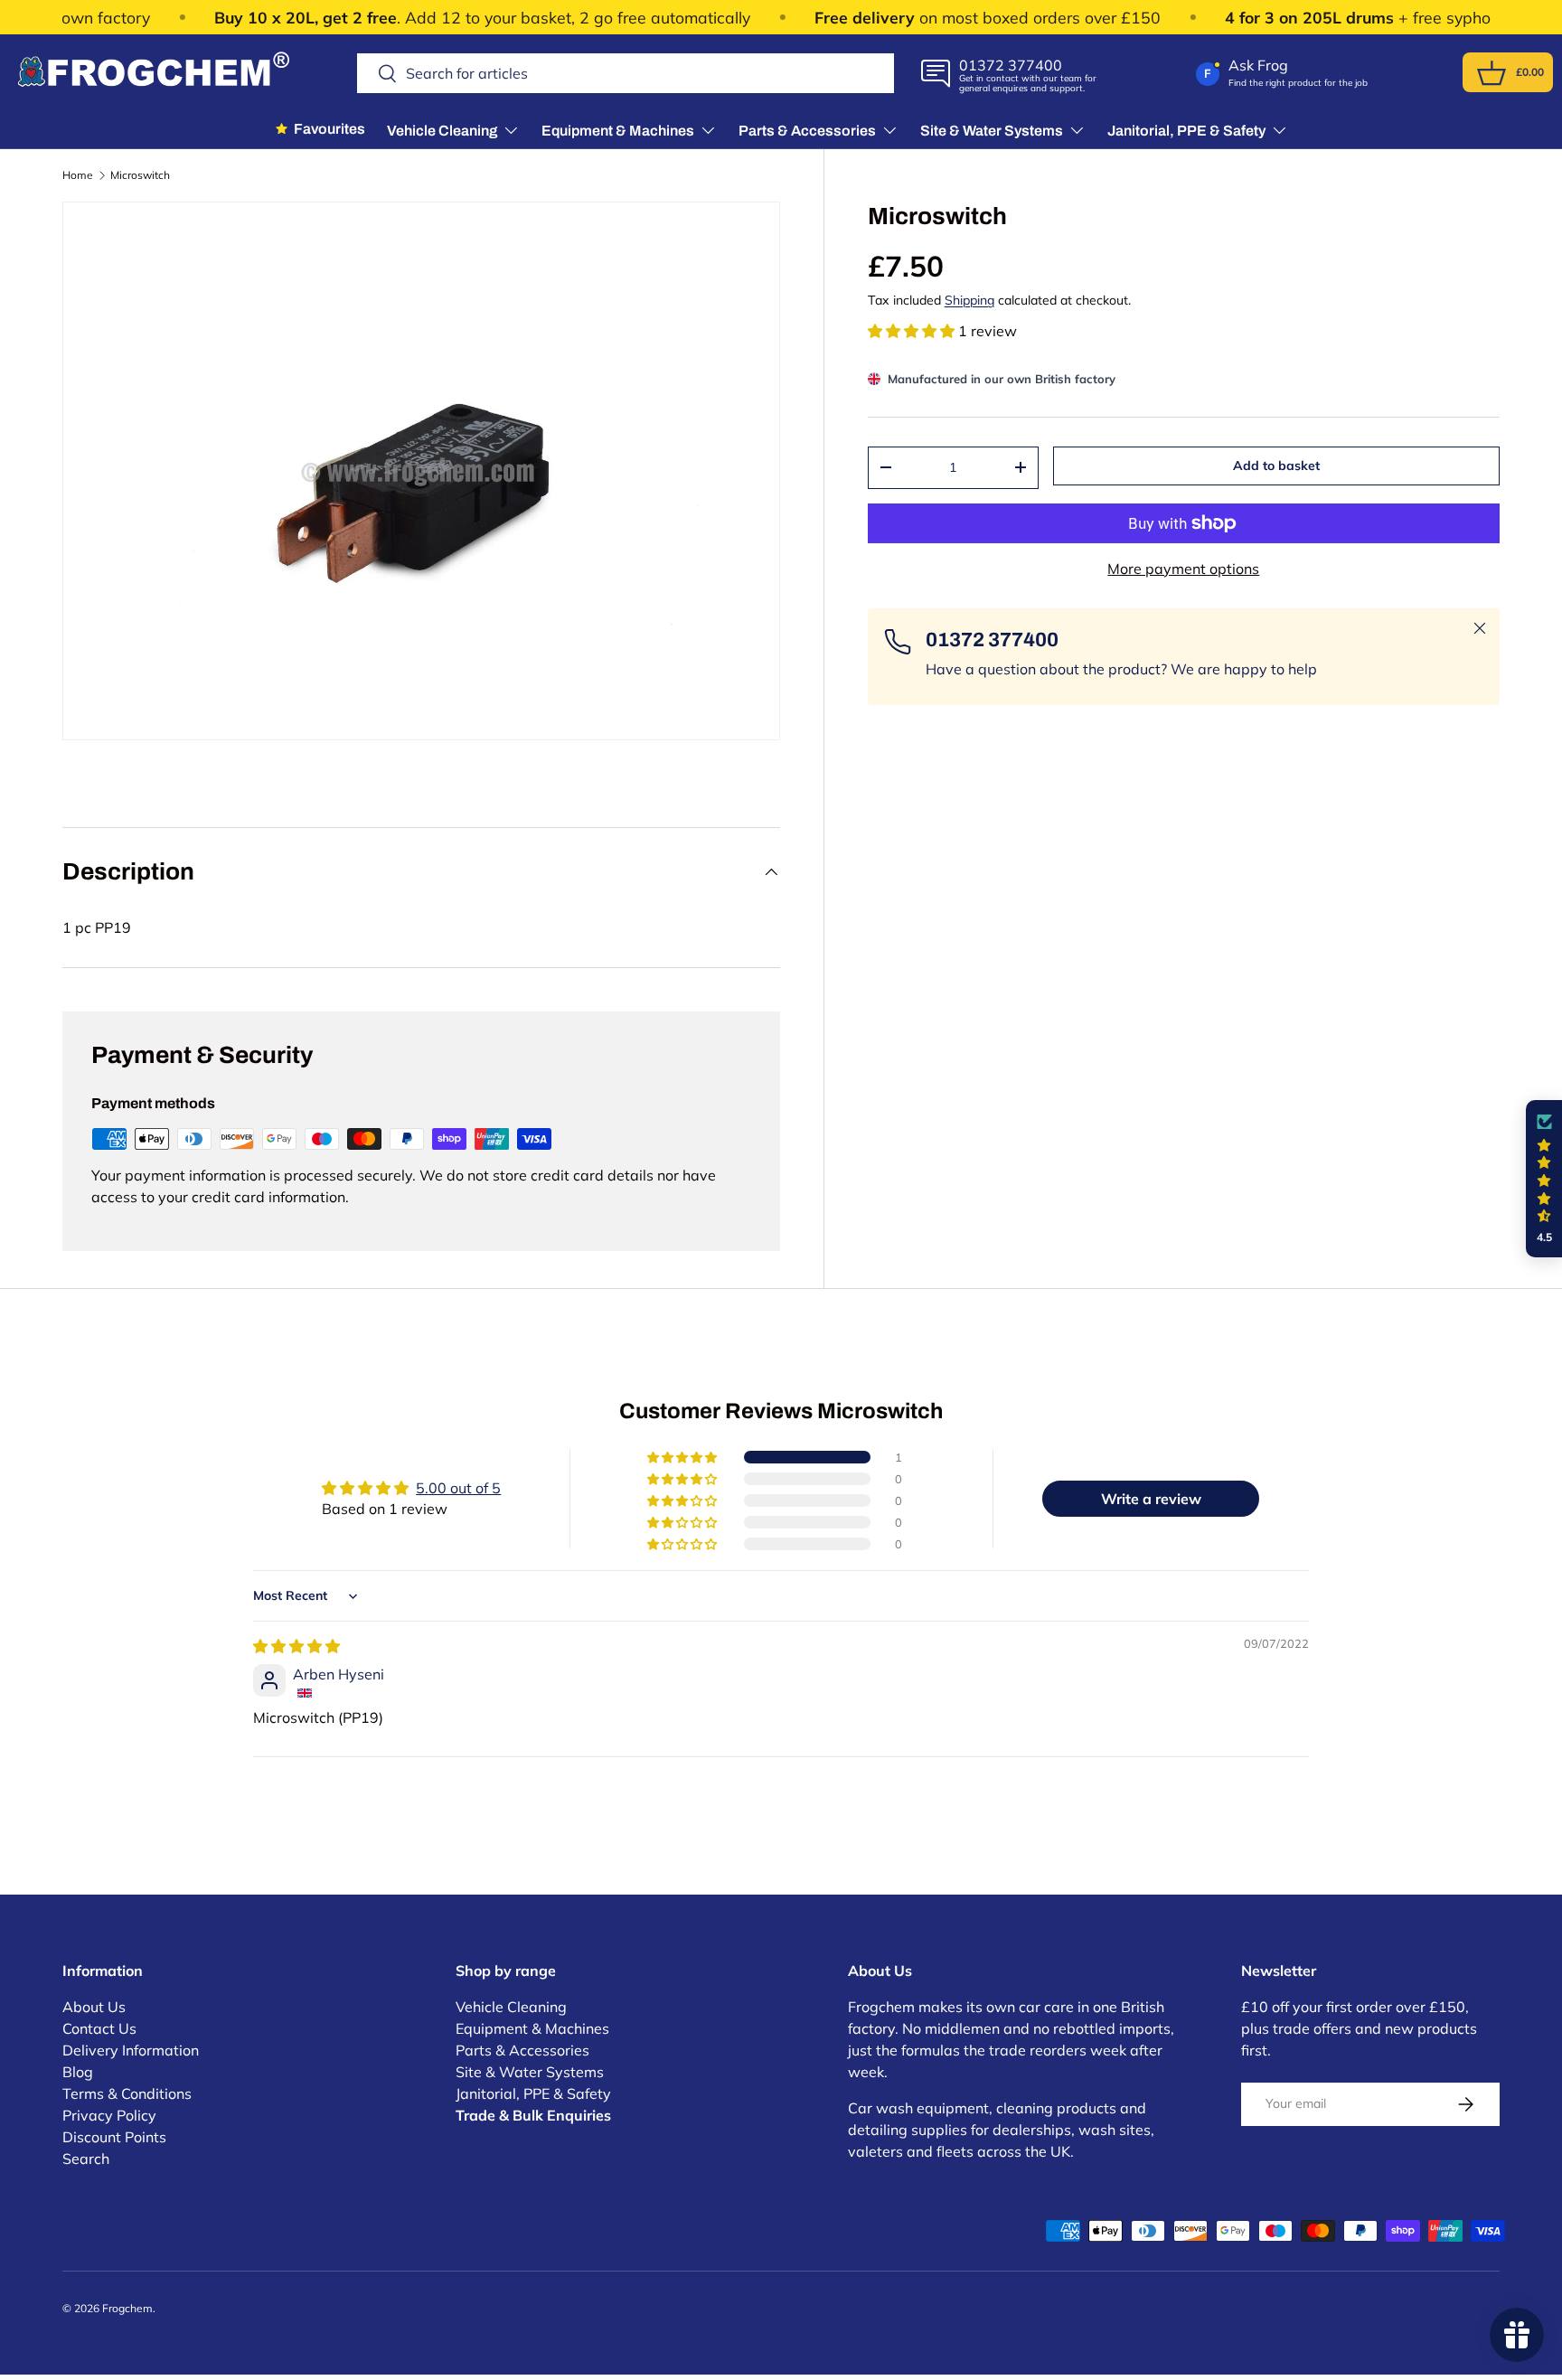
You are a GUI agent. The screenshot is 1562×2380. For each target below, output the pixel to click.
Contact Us (99, 2028)
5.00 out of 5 (458, 1488)
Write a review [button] (1151, 1499)
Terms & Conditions (127, 2093)
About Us (94, 2007)
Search (86, 2159)
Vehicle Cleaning (511, 2007)
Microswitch (140, 175)
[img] (296, 1646)
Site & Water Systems (530, 2072)
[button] (1491, 73)
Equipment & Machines (532, 2028)
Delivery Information (131, 2050)
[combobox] (626, 73)
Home (78, 175)
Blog (78, 2072)
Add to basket (1276, 466)
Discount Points (114, 2137)
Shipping (969, 300)
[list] (421, 471)
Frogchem (127, 2308)
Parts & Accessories (522, 2050)
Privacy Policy (109, 2115)
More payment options (1183, 569)
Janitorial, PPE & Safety (533, 2093)
